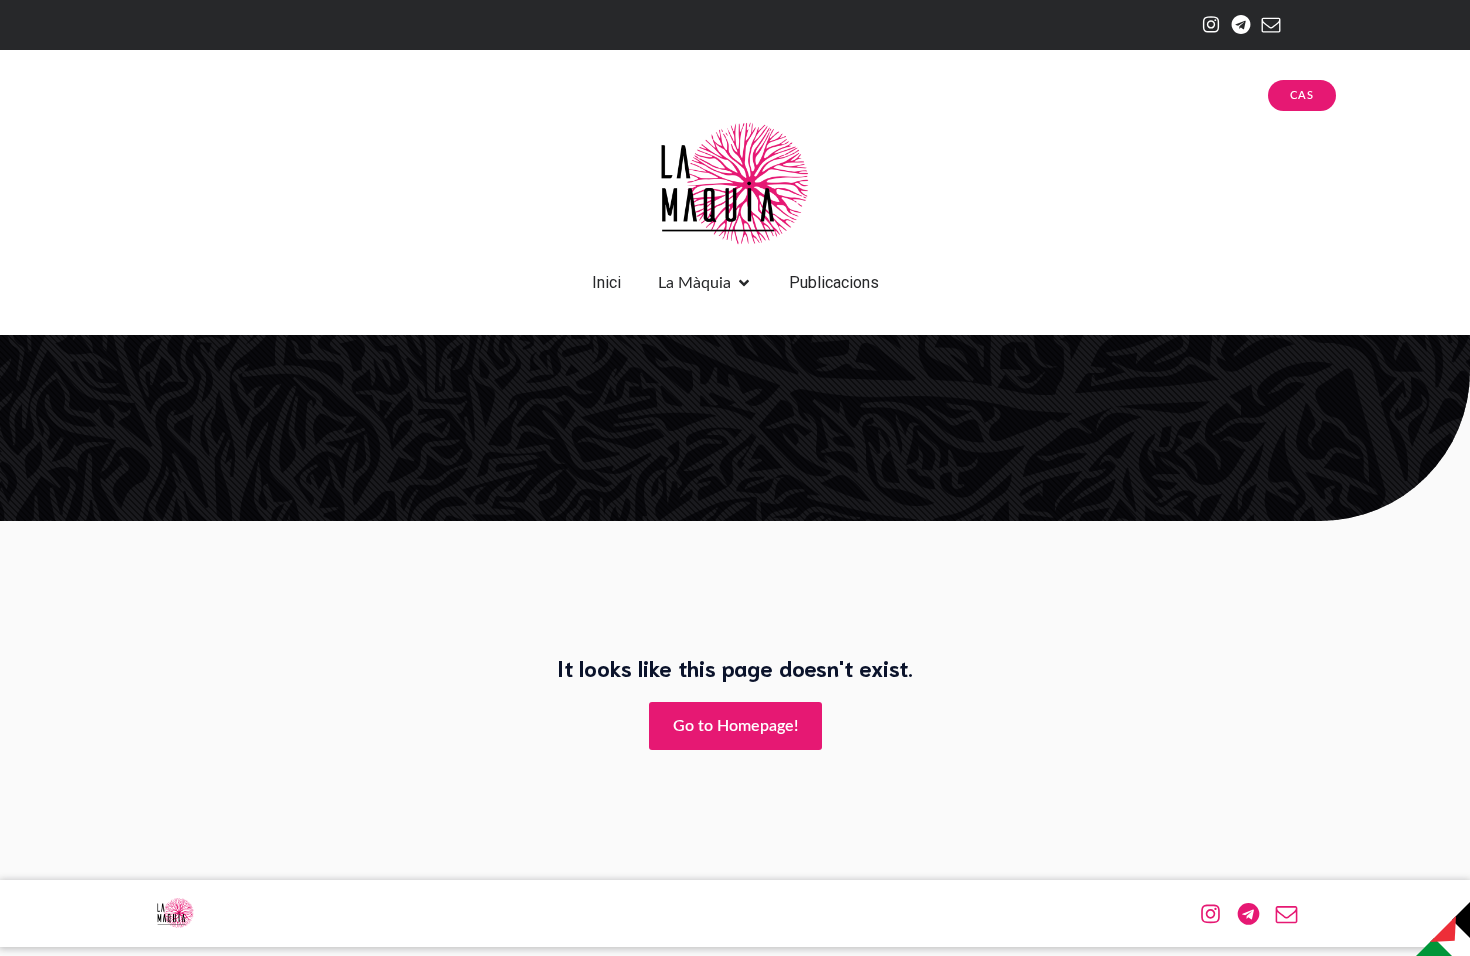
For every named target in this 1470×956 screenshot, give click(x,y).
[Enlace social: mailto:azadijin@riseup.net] (1266, 25)
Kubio (879, 913)
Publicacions (834, 282)
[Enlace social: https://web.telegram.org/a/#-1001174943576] (1236, 25)
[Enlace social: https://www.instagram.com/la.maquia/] (1206, 25)
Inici (606, 282)
